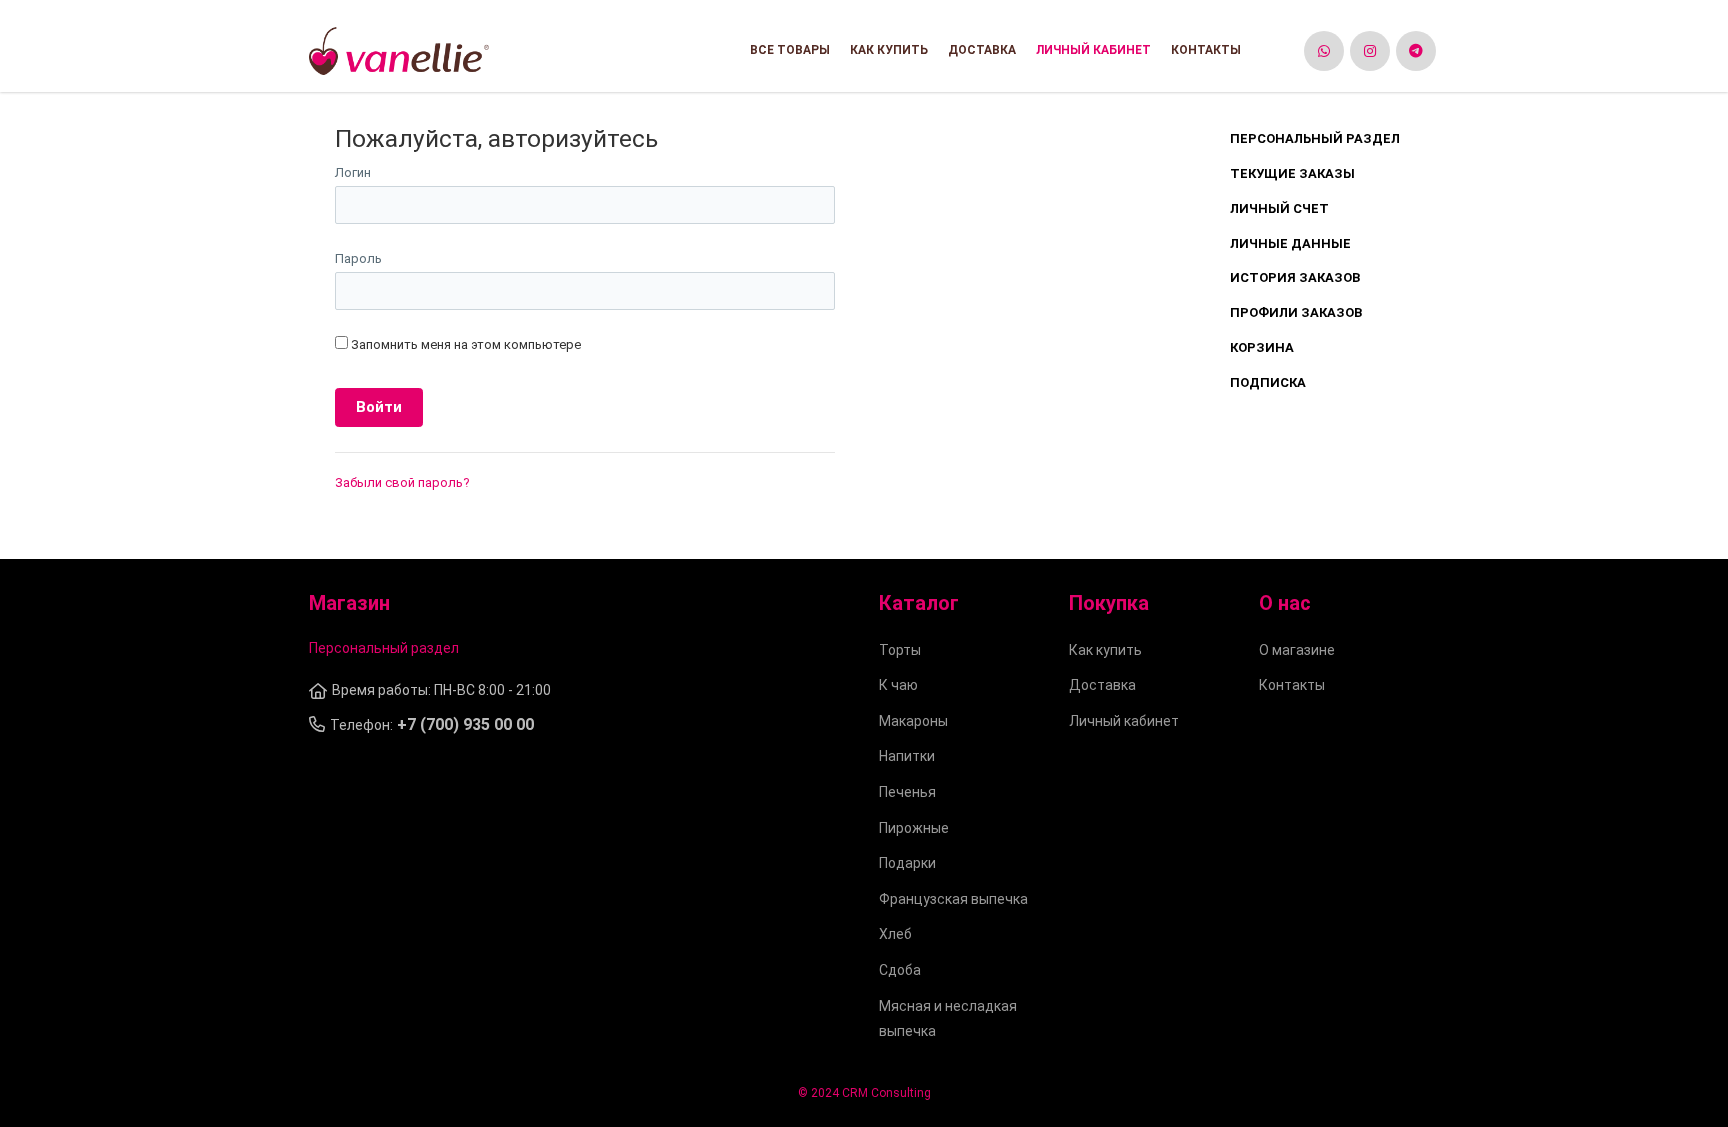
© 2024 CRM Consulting (864, 1093)
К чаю (898, 685)
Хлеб (895, 934)
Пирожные (914, 828)
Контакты (1206, 50)
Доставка (982, 50)
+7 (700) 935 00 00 (465, 724)
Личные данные (1290, 243)
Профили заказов (1296, 312)
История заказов (1295, 277)
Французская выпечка (953, 899)
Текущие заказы (1292, 173)
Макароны (913, 721)
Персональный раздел (1315, 138)
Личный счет (1279, 208)
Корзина (1262, 347)
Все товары (790, 50)
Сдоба (900, 970)
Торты (900, 650)
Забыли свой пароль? (402, 482)
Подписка (1268, 382)
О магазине (1297, 650)
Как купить (889, 50)
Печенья (907, 792)
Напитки (907, 756)
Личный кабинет (1093, 50)
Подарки (907, 863)
